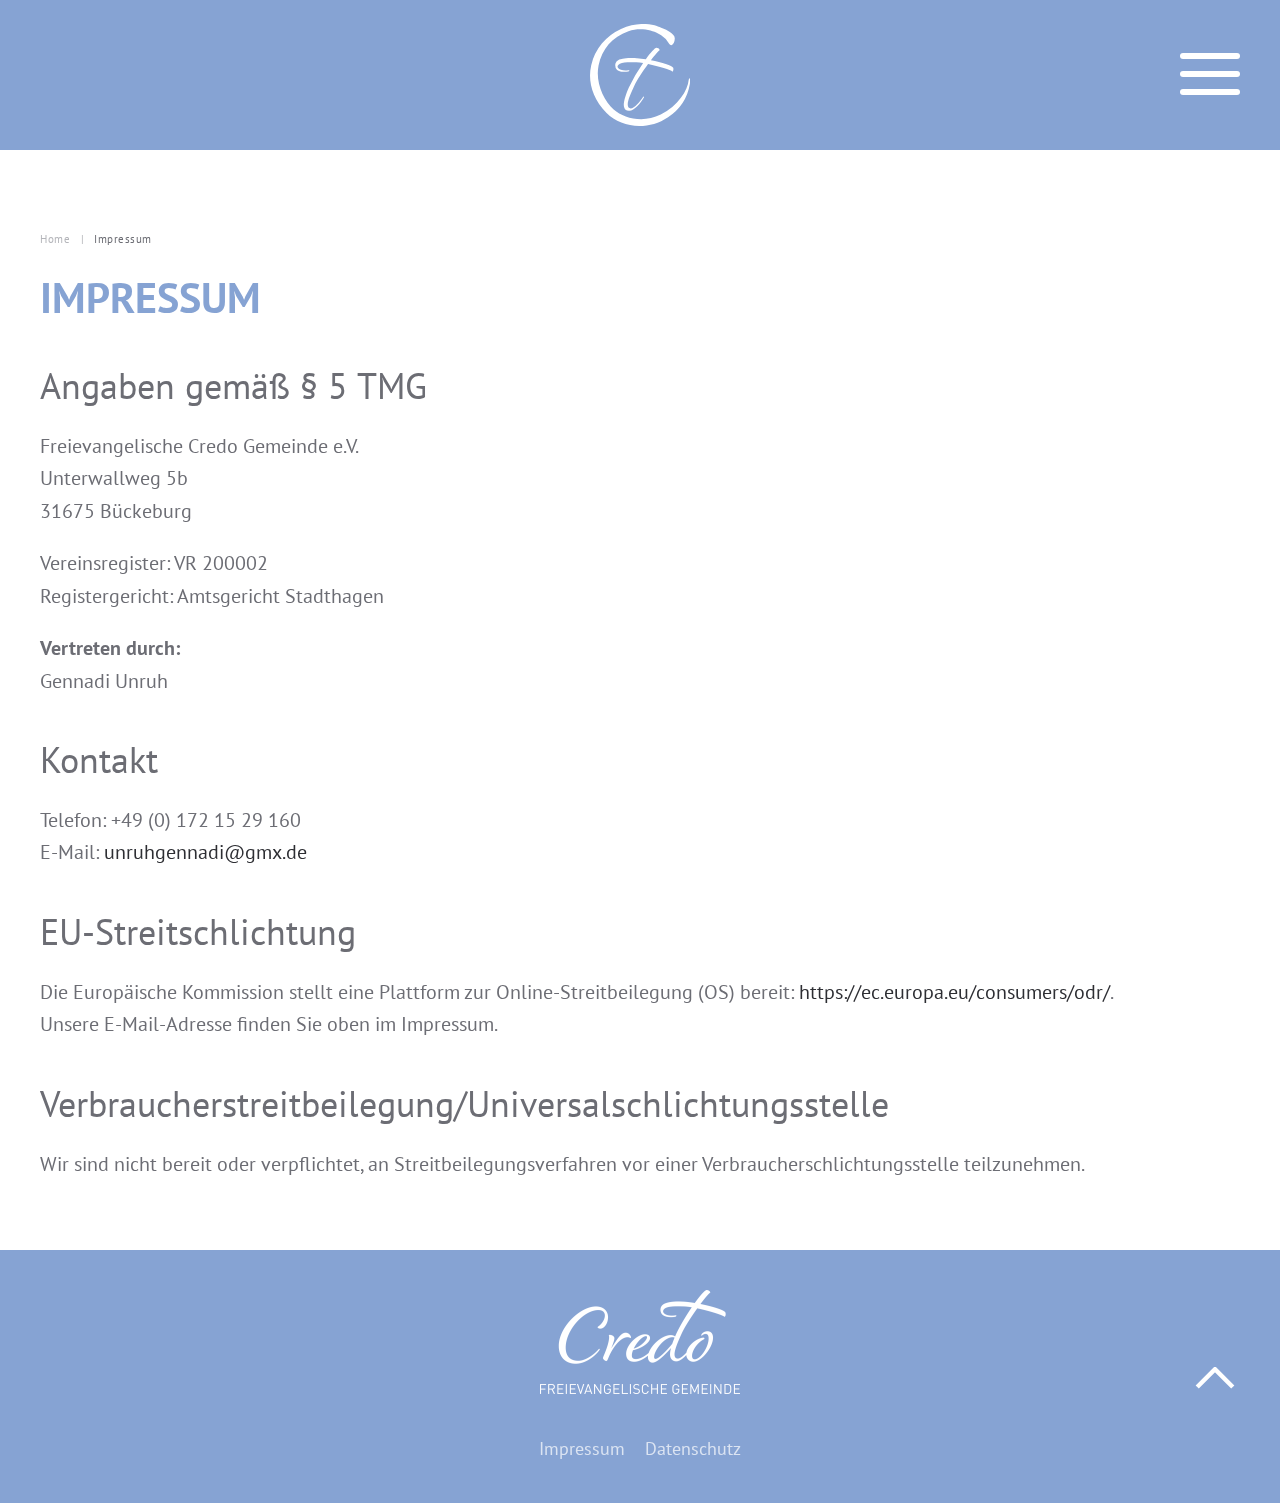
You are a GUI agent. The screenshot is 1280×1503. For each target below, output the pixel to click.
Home (55, 239)
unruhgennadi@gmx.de (205, 852)
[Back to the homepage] (640, 75)
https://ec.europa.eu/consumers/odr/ (954, 992)
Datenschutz (693, 1448)
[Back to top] (1215, 1378)
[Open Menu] (1210, 75)
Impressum (582, 1448)
